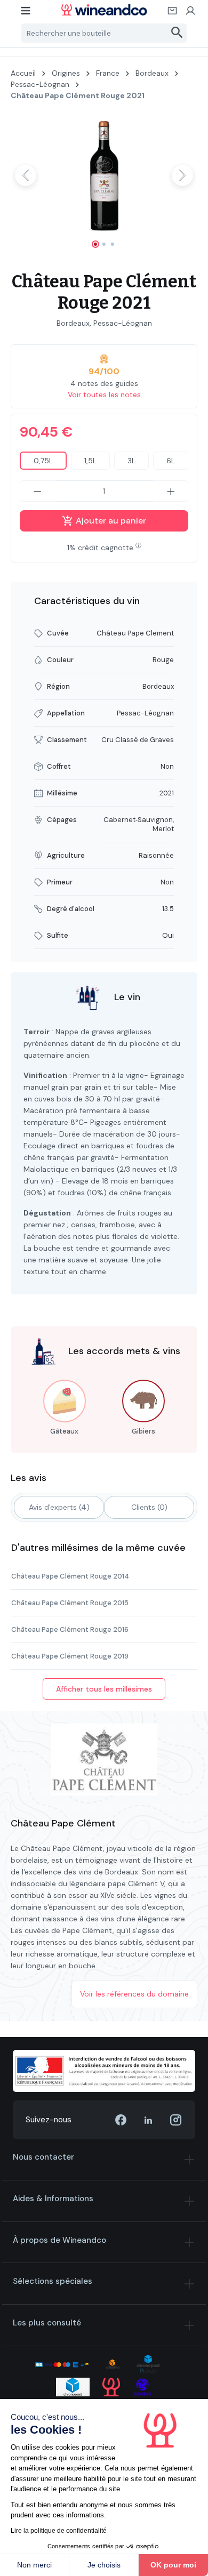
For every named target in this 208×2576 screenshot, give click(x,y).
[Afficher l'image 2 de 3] (104, 244)
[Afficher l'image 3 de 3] (113, 244)
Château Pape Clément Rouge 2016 (70, 1629)
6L (171, 461)
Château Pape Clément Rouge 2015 (70, 1603)
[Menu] (26, 14)
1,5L (90, 461)
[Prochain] (182, 175)
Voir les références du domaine (134, 1994)
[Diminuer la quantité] (37, 491)
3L (131, 461)
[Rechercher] (177, 33)
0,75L (43, 461)
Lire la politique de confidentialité (59, 2531)
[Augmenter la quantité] (171, 491)
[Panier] (173, 14)
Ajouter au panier (110, 521)
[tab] (59, 1507)
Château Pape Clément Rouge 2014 (70, 1576)
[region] (104, 185)
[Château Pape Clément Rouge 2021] (104, 175)
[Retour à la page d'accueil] (104, 10)
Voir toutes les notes (104, 395)
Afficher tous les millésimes (104, 1689)
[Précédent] (26, 175)
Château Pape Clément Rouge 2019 (70, 1656)
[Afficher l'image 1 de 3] (95, 244)
